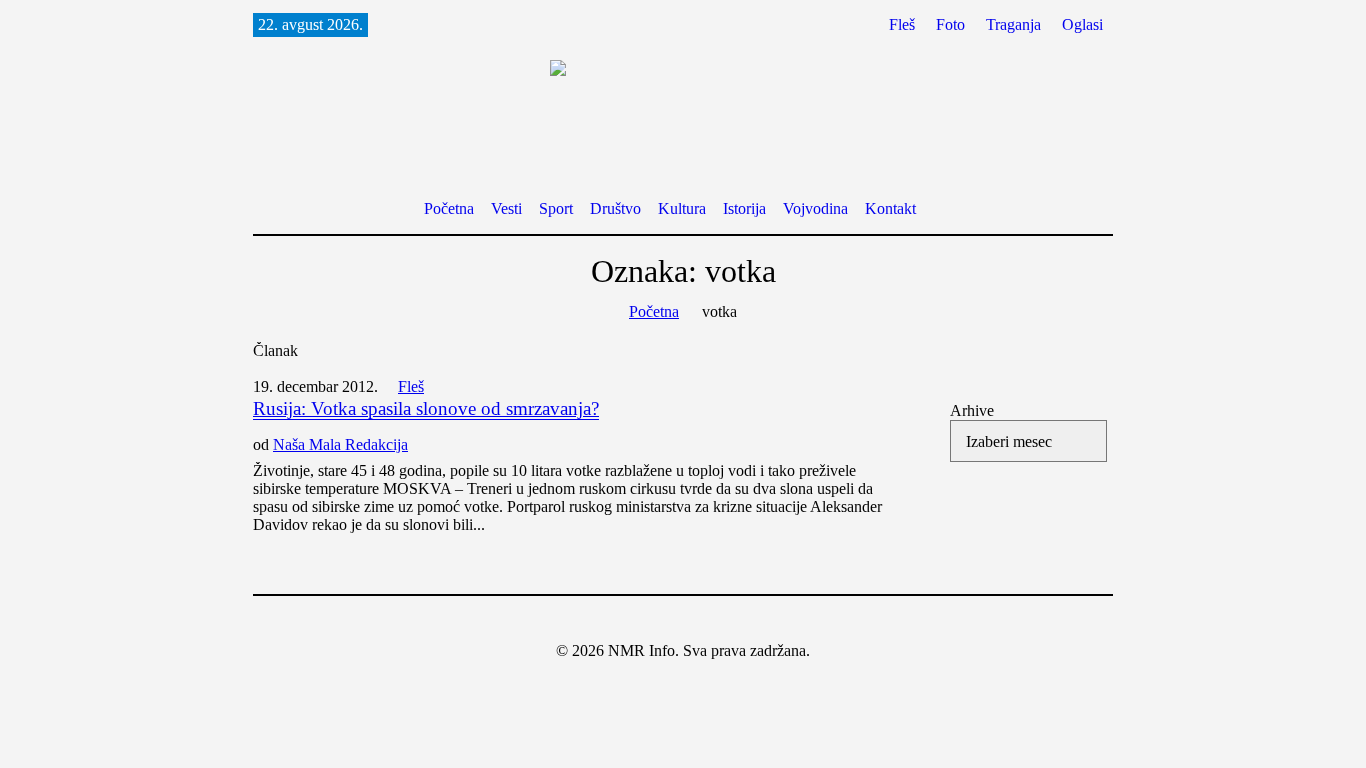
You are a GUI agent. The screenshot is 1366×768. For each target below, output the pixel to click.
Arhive (972, 410)
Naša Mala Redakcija (340, 444)
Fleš (411, 386)
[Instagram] (696, 620)
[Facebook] (666, 620)
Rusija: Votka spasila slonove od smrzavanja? (426, 408)
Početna (654, 311)
